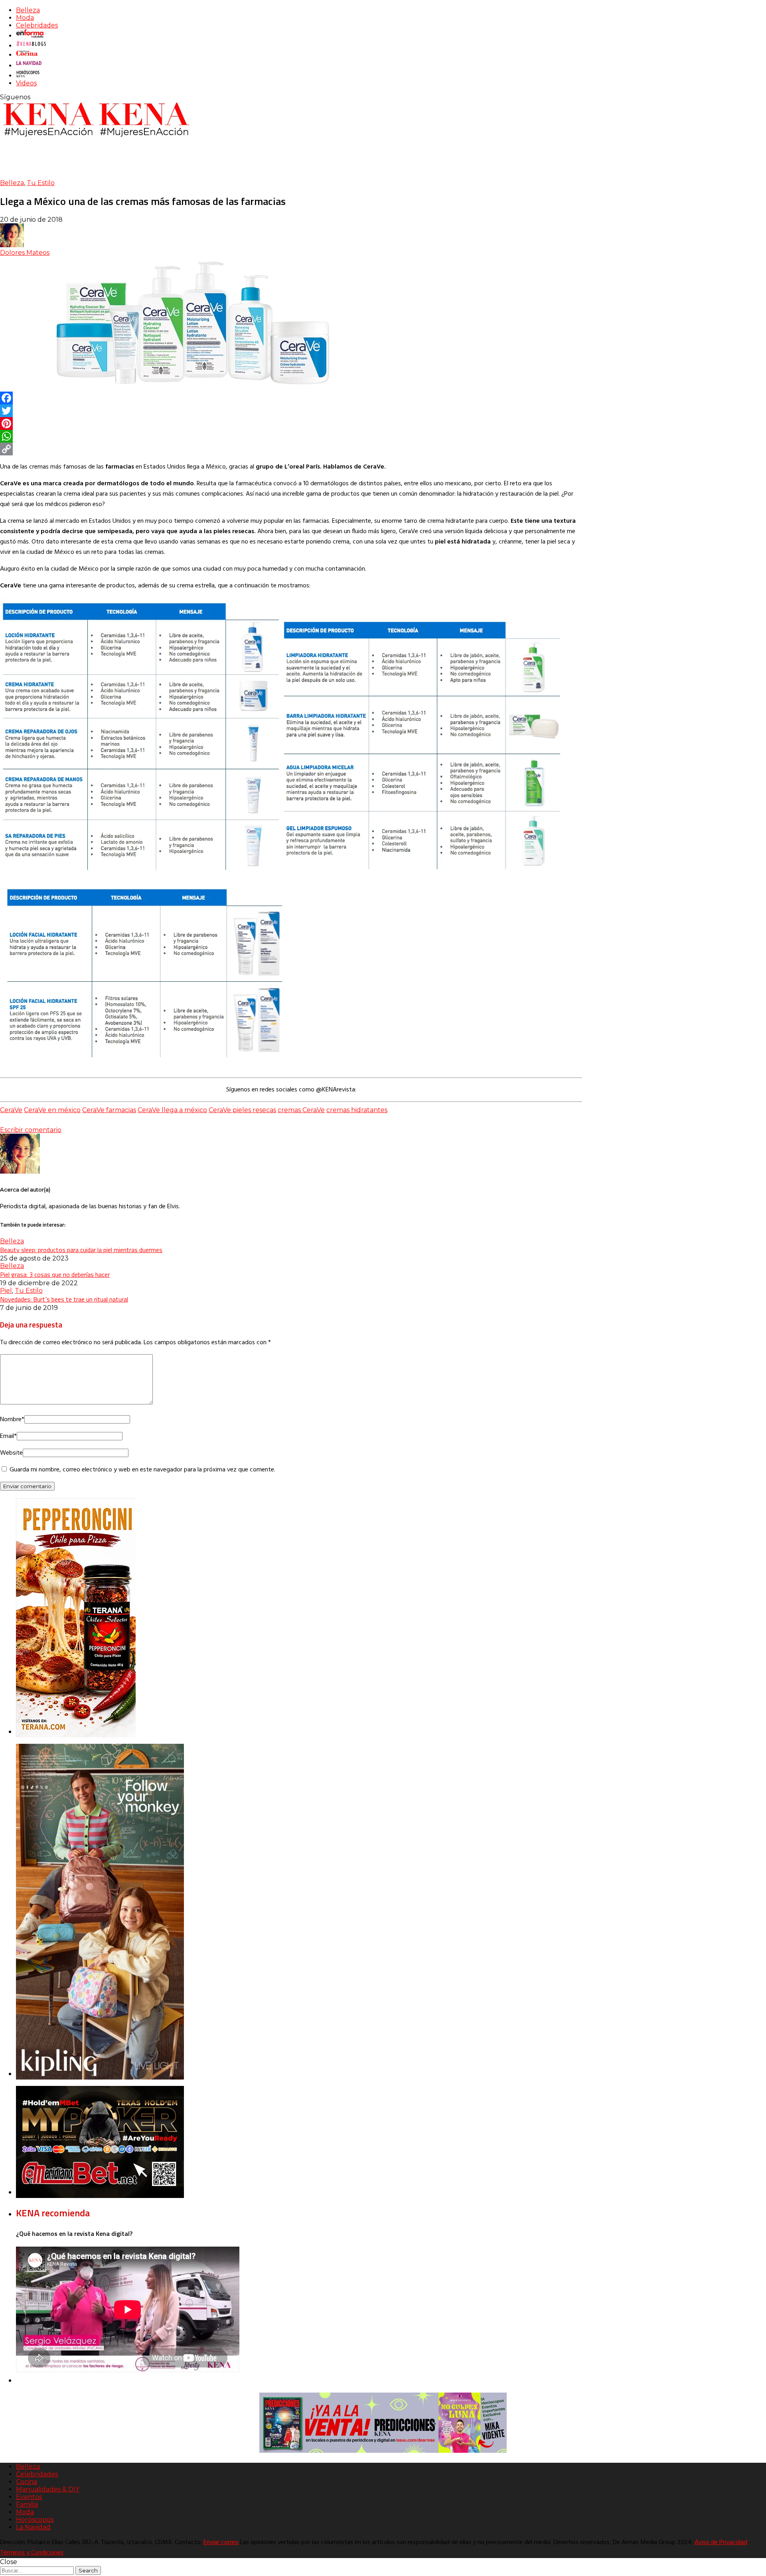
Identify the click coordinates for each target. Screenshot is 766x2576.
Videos (26, 83)
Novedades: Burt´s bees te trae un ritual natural (64, 1299)
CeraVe (11, 1110)
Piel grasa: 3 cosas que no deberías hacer (55, 1274)
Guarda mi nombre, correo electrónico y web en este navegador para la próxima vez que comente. (142, 1470)
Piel (6, 1291)
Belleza (28, 10)
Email (8, 1436)
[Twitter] (291, 411)
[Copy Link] (291, 449)
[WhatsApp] (291, 436)
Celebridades (37, 25)
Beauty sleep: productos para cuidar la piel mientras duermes (81, 1250)
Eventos (29, 2497)
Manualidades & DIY (48, 2489)
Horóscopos (35, 2520)
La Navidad (33, 2527)
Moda (25, 18)
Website (11, 1453)
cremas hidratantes (357, 1110)
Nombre (12, 1420)
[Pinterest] (291, 423)
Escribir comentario (31, 1130)
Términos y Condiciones (32, 2553)
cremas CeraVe (301, 1110)
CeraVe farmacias (109, 1110)
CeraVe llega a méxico (172, 1110)
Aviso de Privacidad (721, 2543)
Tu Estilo (41, 183)
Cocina (27, 2482)
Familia (27, 2504)
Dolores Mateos (25, 253)
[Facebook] (291, 398)
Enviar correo (221, 2543)
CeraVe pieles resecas (242, 1110)
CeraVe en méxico (52, 1110)
